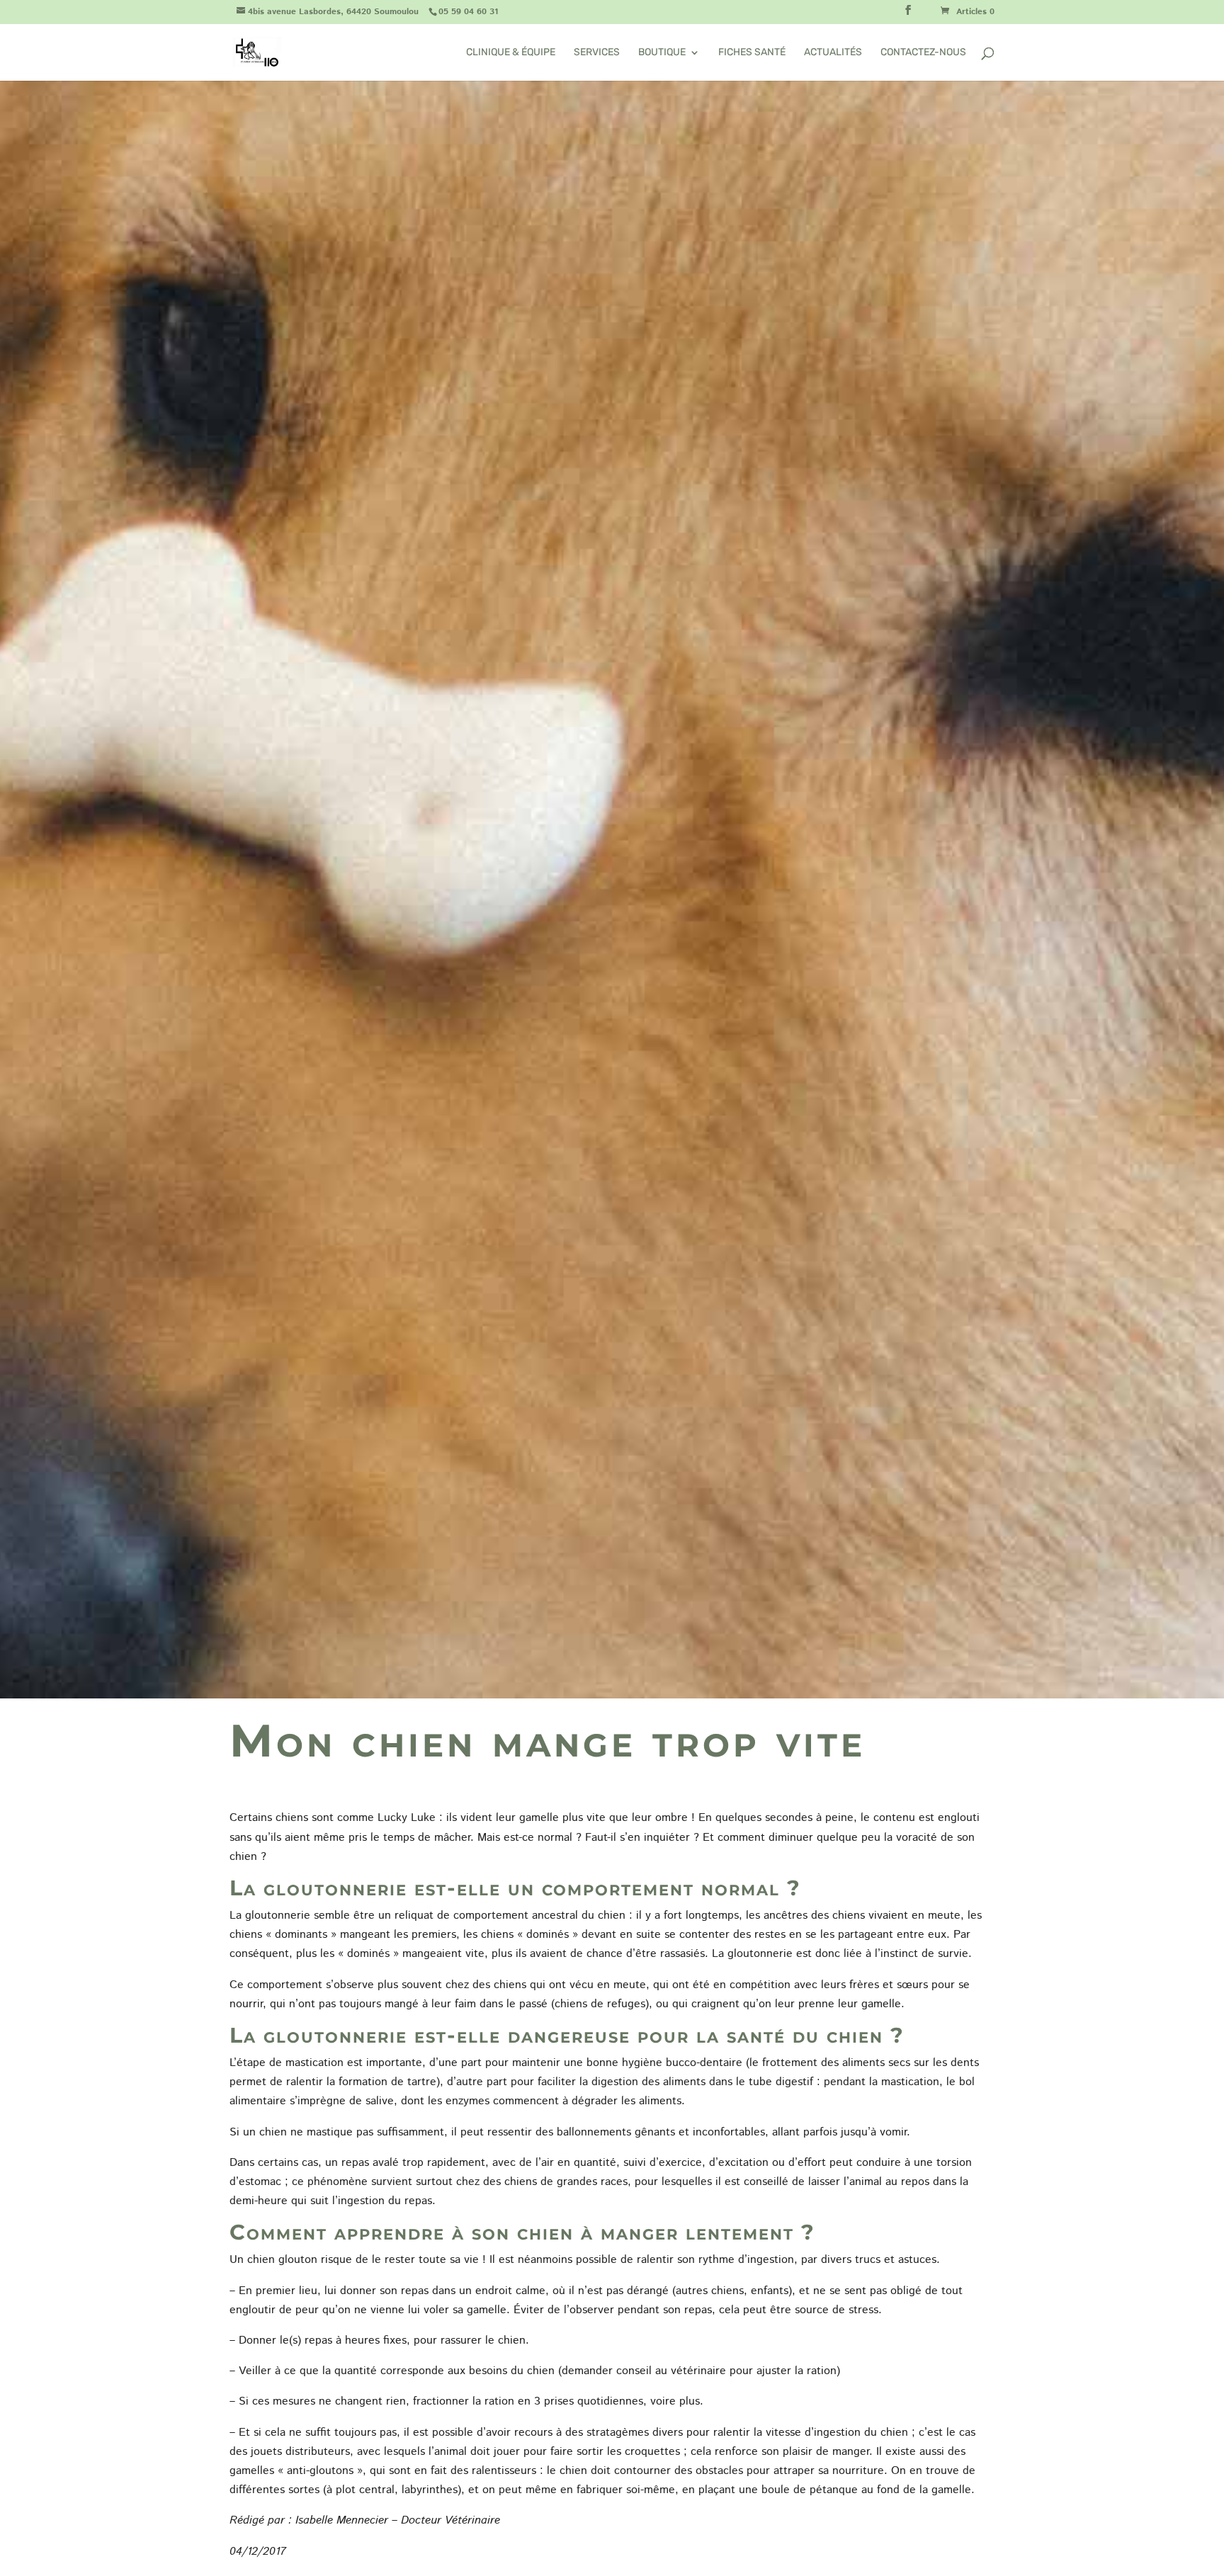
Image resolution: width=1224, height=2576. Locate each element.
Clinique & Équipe (511, 53)
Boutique (662, 53)
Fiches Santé (752, 53)
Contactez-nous (923, 53)
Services (597, 53)
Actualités (833, 53)
